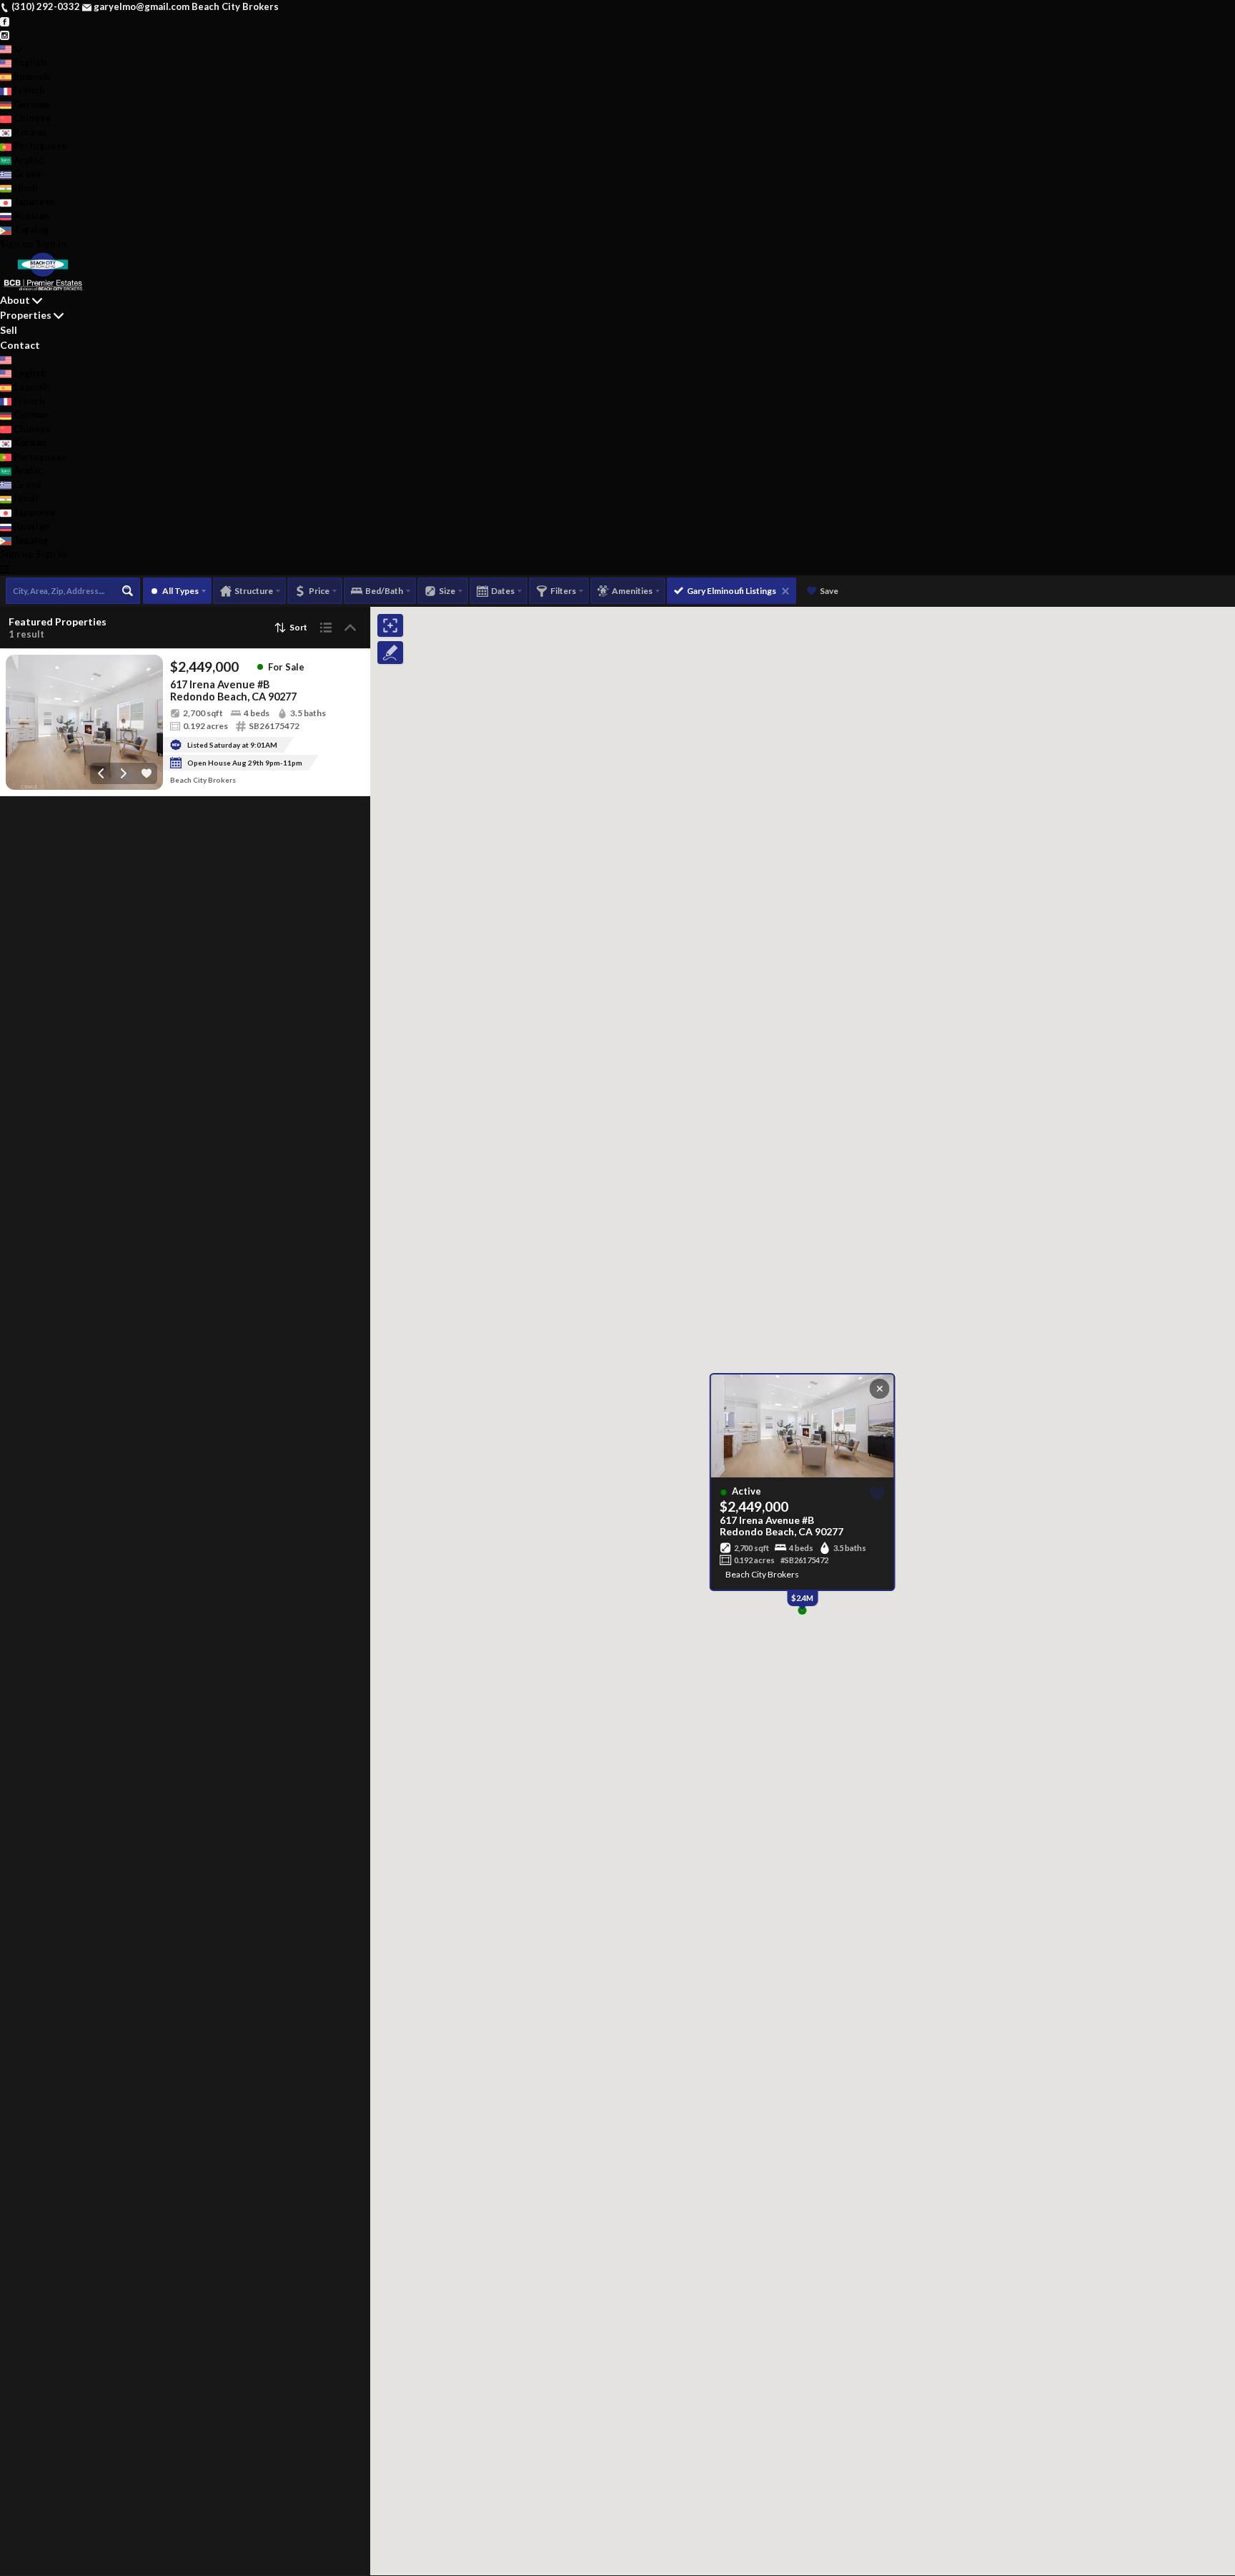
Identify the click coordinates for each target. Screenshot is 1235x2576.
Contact (20, 345)
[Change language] (11, 49)
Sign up (17, 244)
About (15, 300)
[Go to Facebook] (5, 21)
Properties (26, 315)
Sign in (51, 244)
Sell (9, 330)
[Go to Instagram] (5, 34)
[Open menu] (5, 569)
